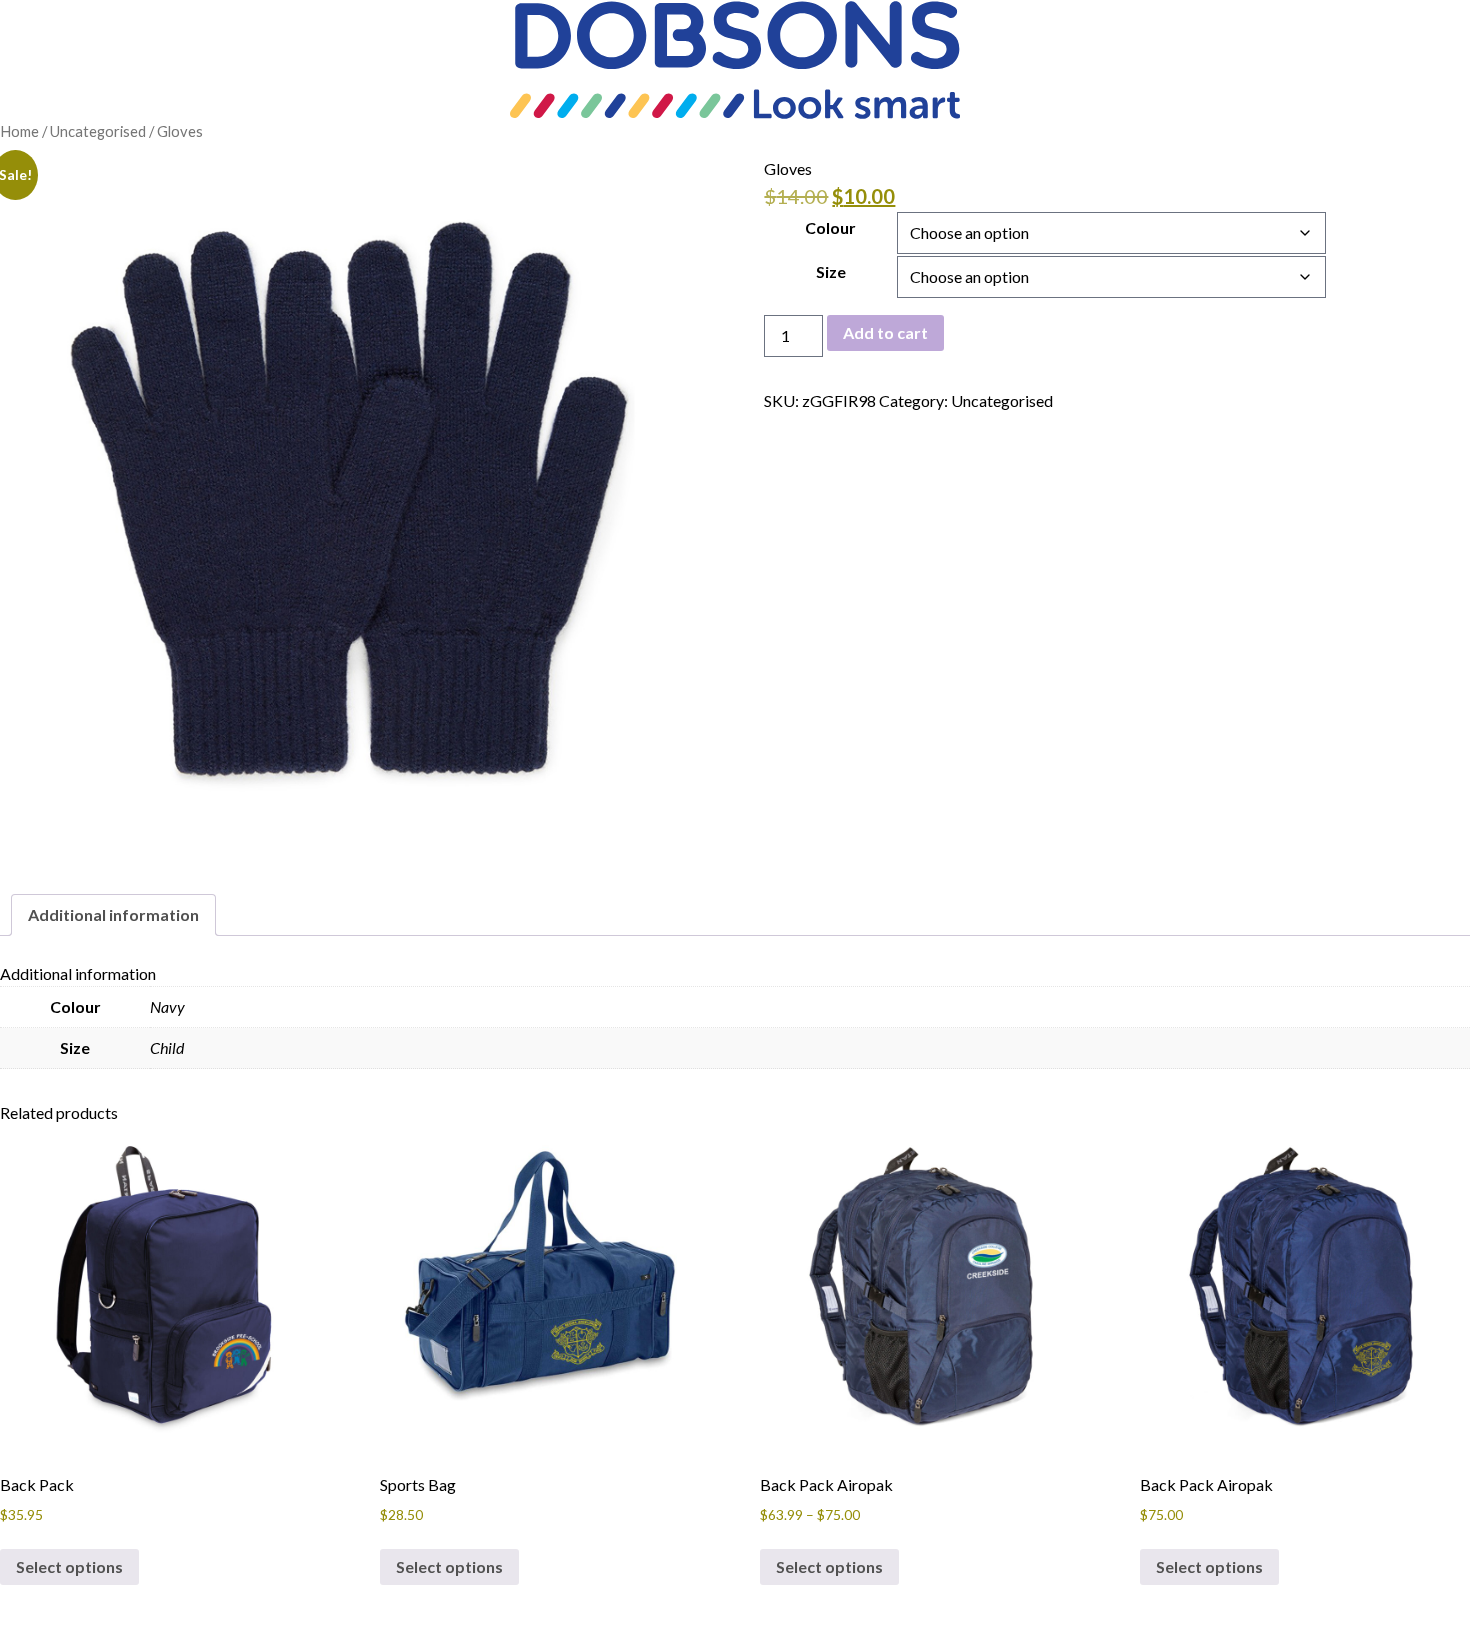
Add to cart (885, 332)
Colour (830, 227)
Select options (69, 1566)
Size (831, 271)
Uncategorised (98, 131)
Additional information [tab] (113, 914)
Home (19, 131)
